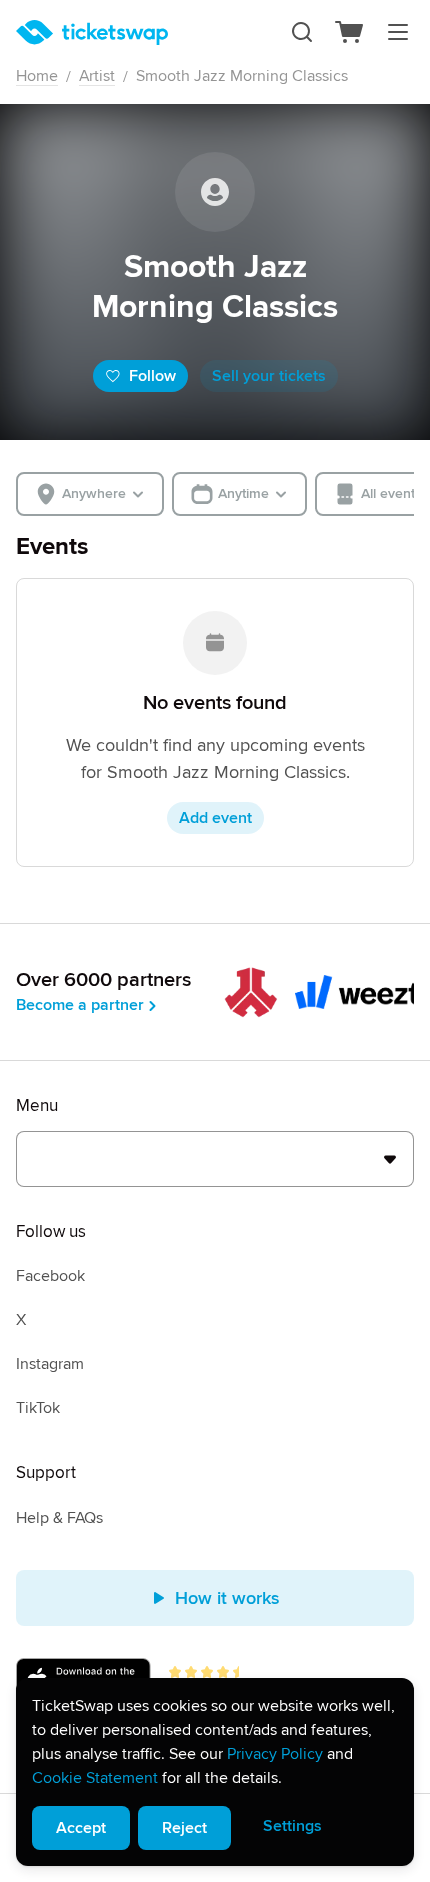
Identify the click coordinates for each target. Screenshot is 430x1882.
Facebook (50, 1276)
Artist (97, 76)
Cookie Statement (95, 1778)
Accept (81, 1828)
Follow (152, 376)
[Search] (302, 32)
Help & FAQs (59, 1518)
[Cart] (350, 32)
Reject (184, 1828)
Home (37, 76)
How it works (227, 1598)
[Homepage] (92, 32)
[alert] (215, 1772)
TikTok (38, 1408)
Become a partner (80, 1005)
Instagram (50, 1364)
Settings (292, 1826)
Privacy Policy (275, 1754)
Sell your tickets (269, 376)
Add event (215, 818)
